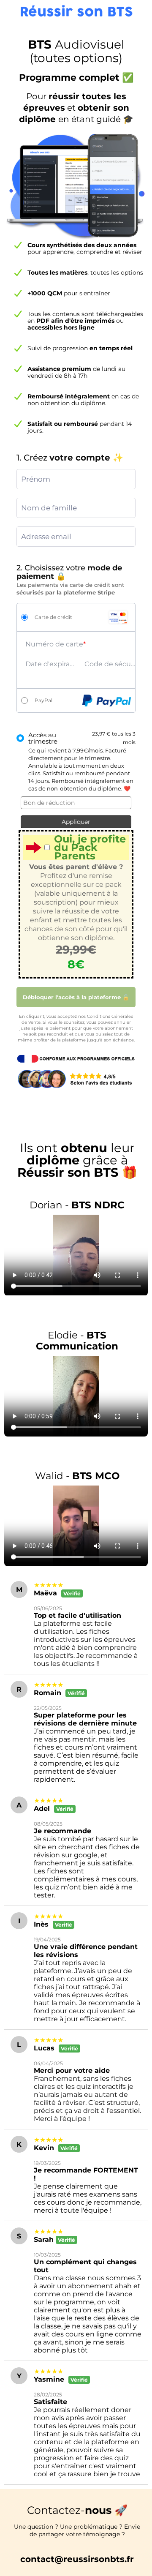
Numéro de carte (54, 644)
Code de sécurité (110, 664)
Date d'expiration (51, 664)
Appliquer (76, 822)
